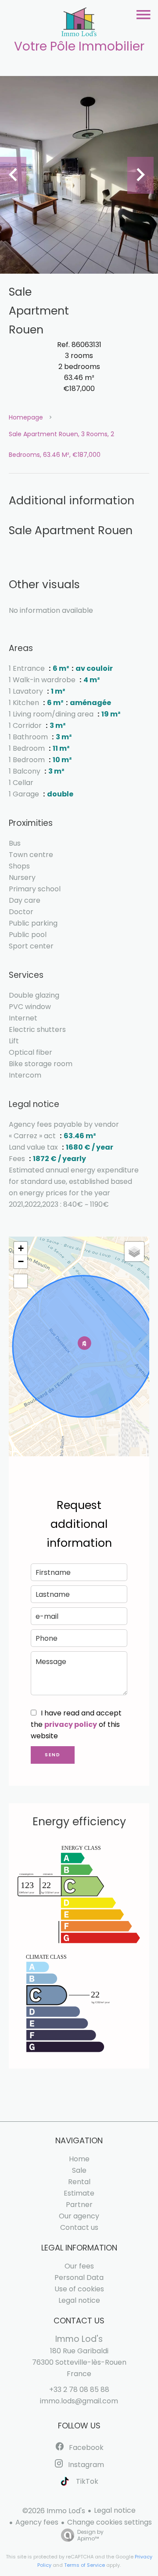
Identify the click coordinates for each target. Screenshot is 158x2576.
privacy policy (71, 1724)
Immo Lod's (79, 2339)
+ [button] (21, 1248)
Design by (90, 2535)
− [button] (21, 1261)
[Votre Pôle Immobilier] (79, 24)
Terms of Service (84, 2565)
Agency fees (37, 2522)
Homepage (26, 417)
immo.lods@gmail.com (79, 2401)
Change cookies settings (110, 2522)
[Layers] (134, 1252)
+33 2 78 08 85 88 (79, 2390)
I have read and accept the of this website (76, 1724)
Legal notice (115, 2510)
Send (53, 1755)
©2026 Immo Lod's (54, 2511)
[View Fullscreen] (21, 1281)
